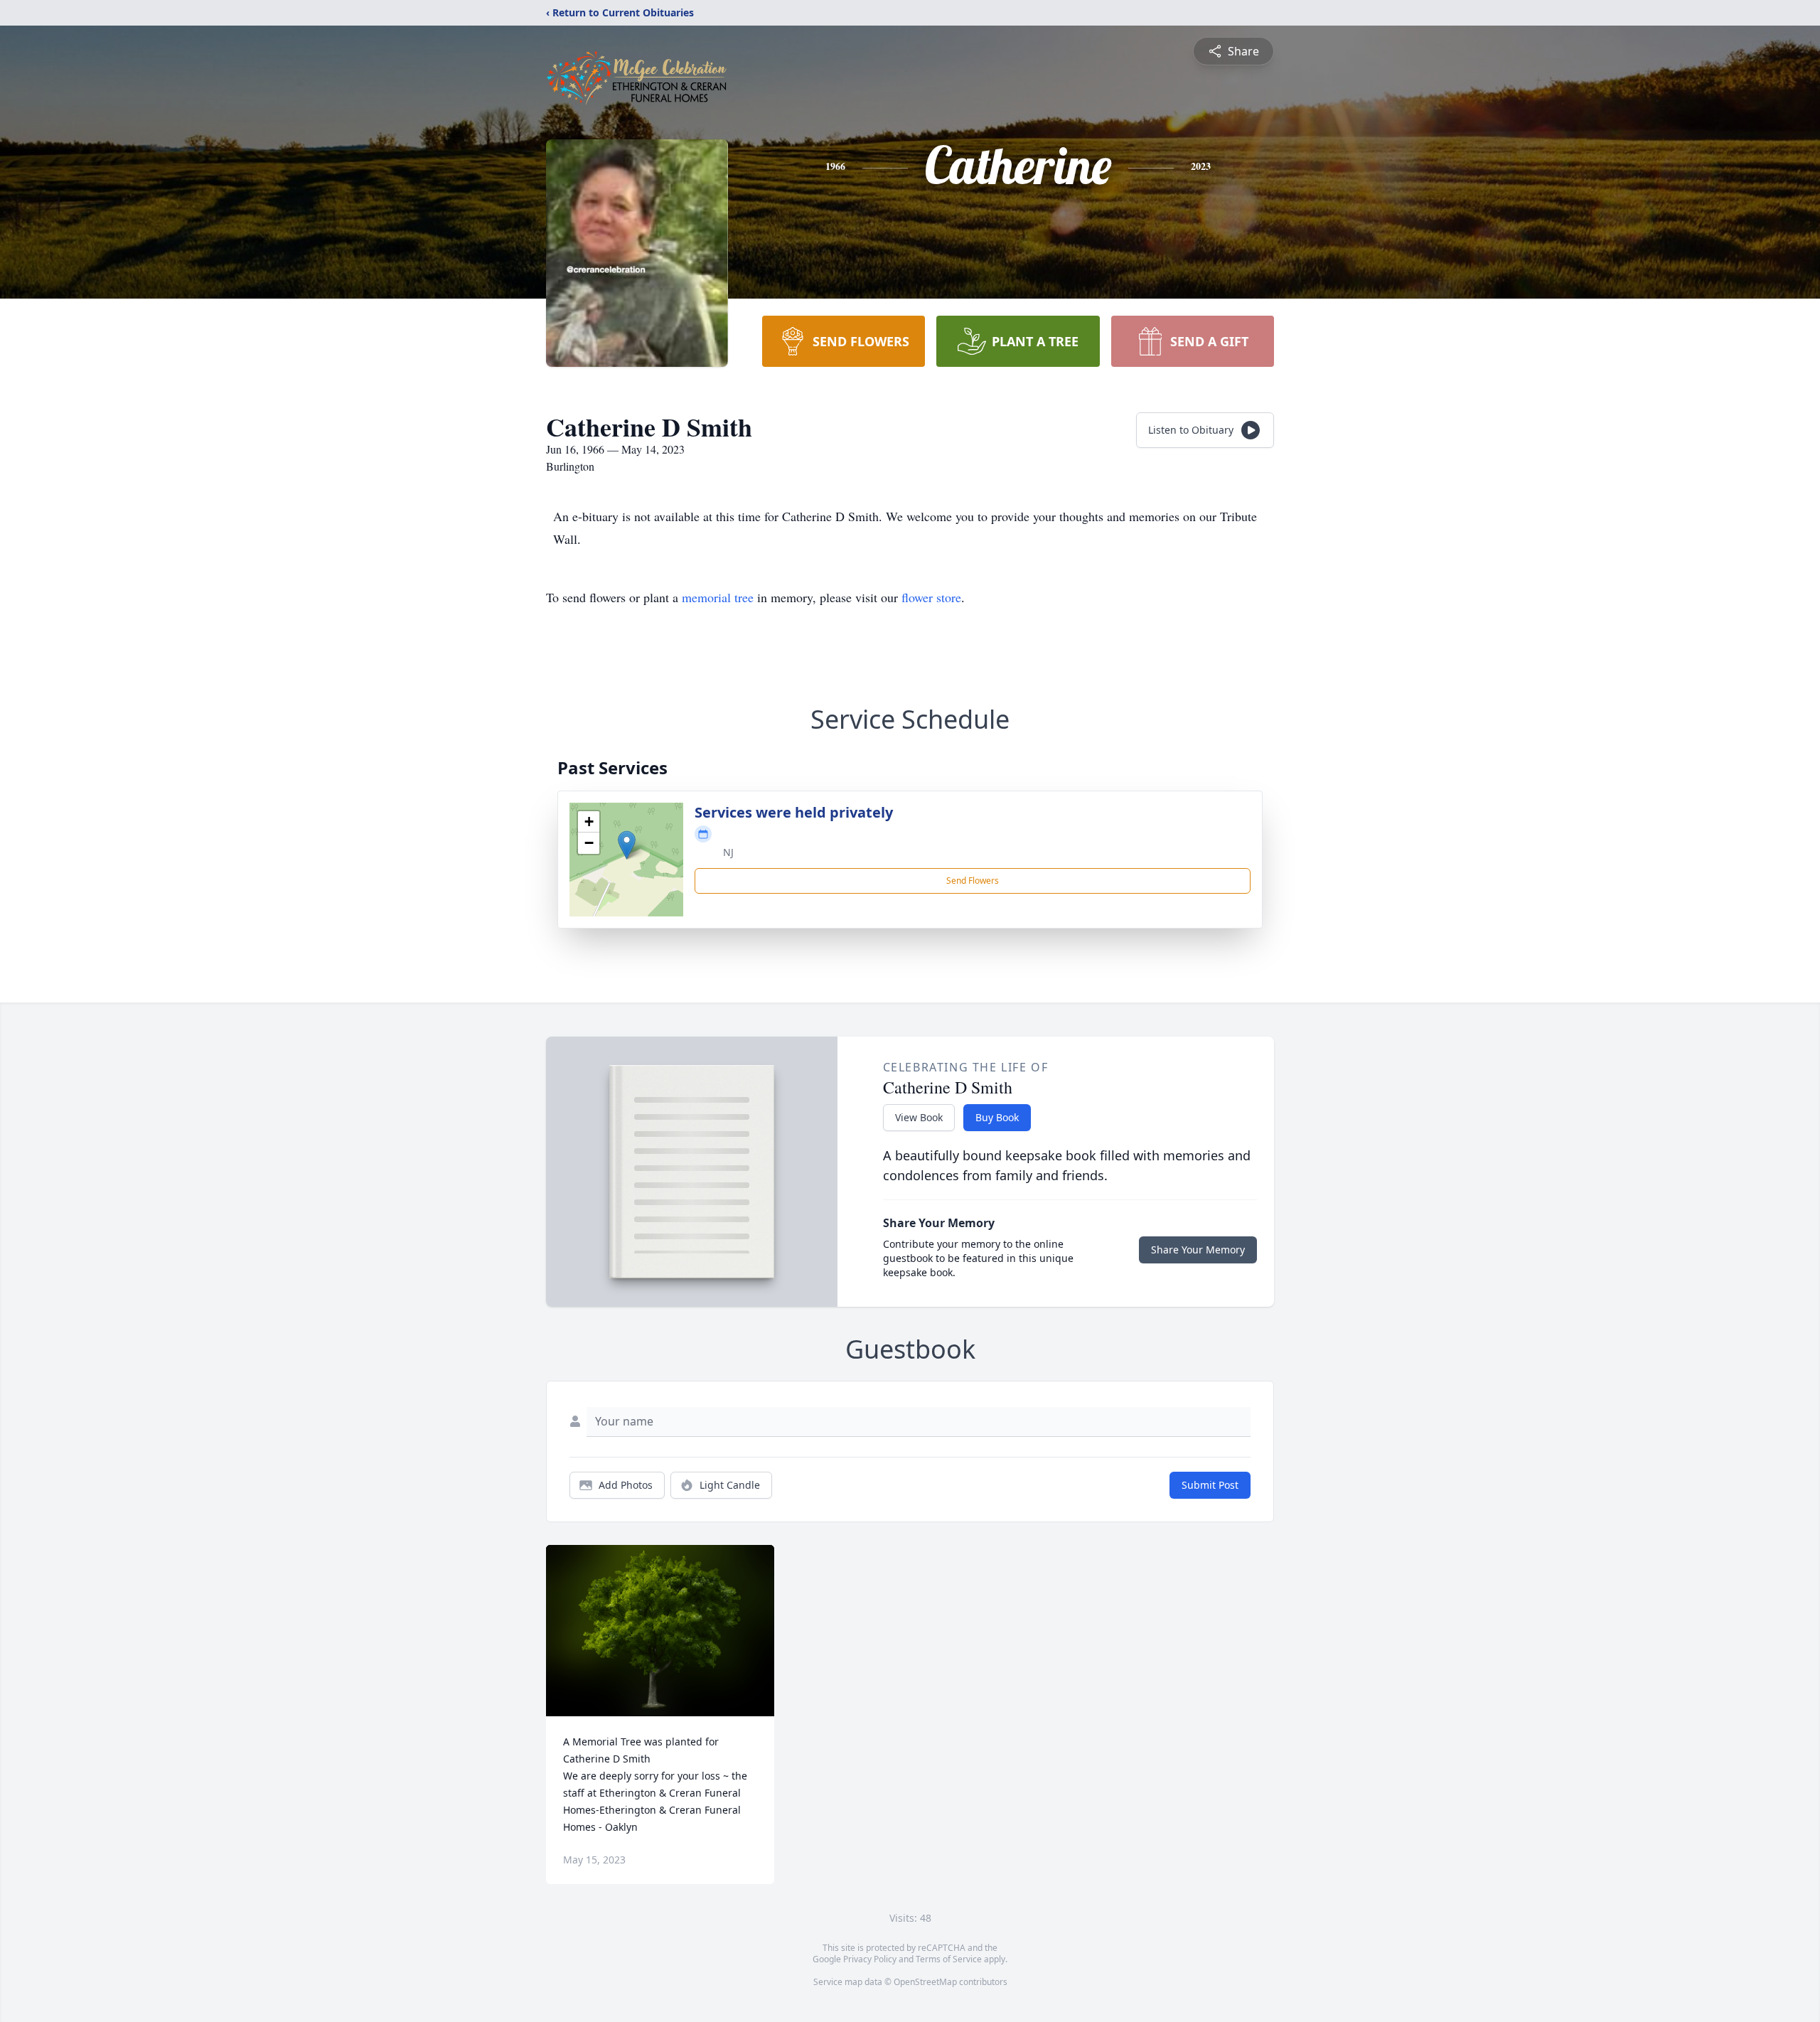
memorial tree (718, 597)
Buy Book (997, 1117)
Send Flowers (973, 881)
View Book (919, 1117)
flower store (931, 597)
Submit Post (1210, 1485)
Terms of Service (949, 1959)
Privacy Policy (870, 1959)
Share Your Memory (1198, 1250)
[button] (627, 845)
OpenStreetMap (925, 1982)
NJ (728, 852)
